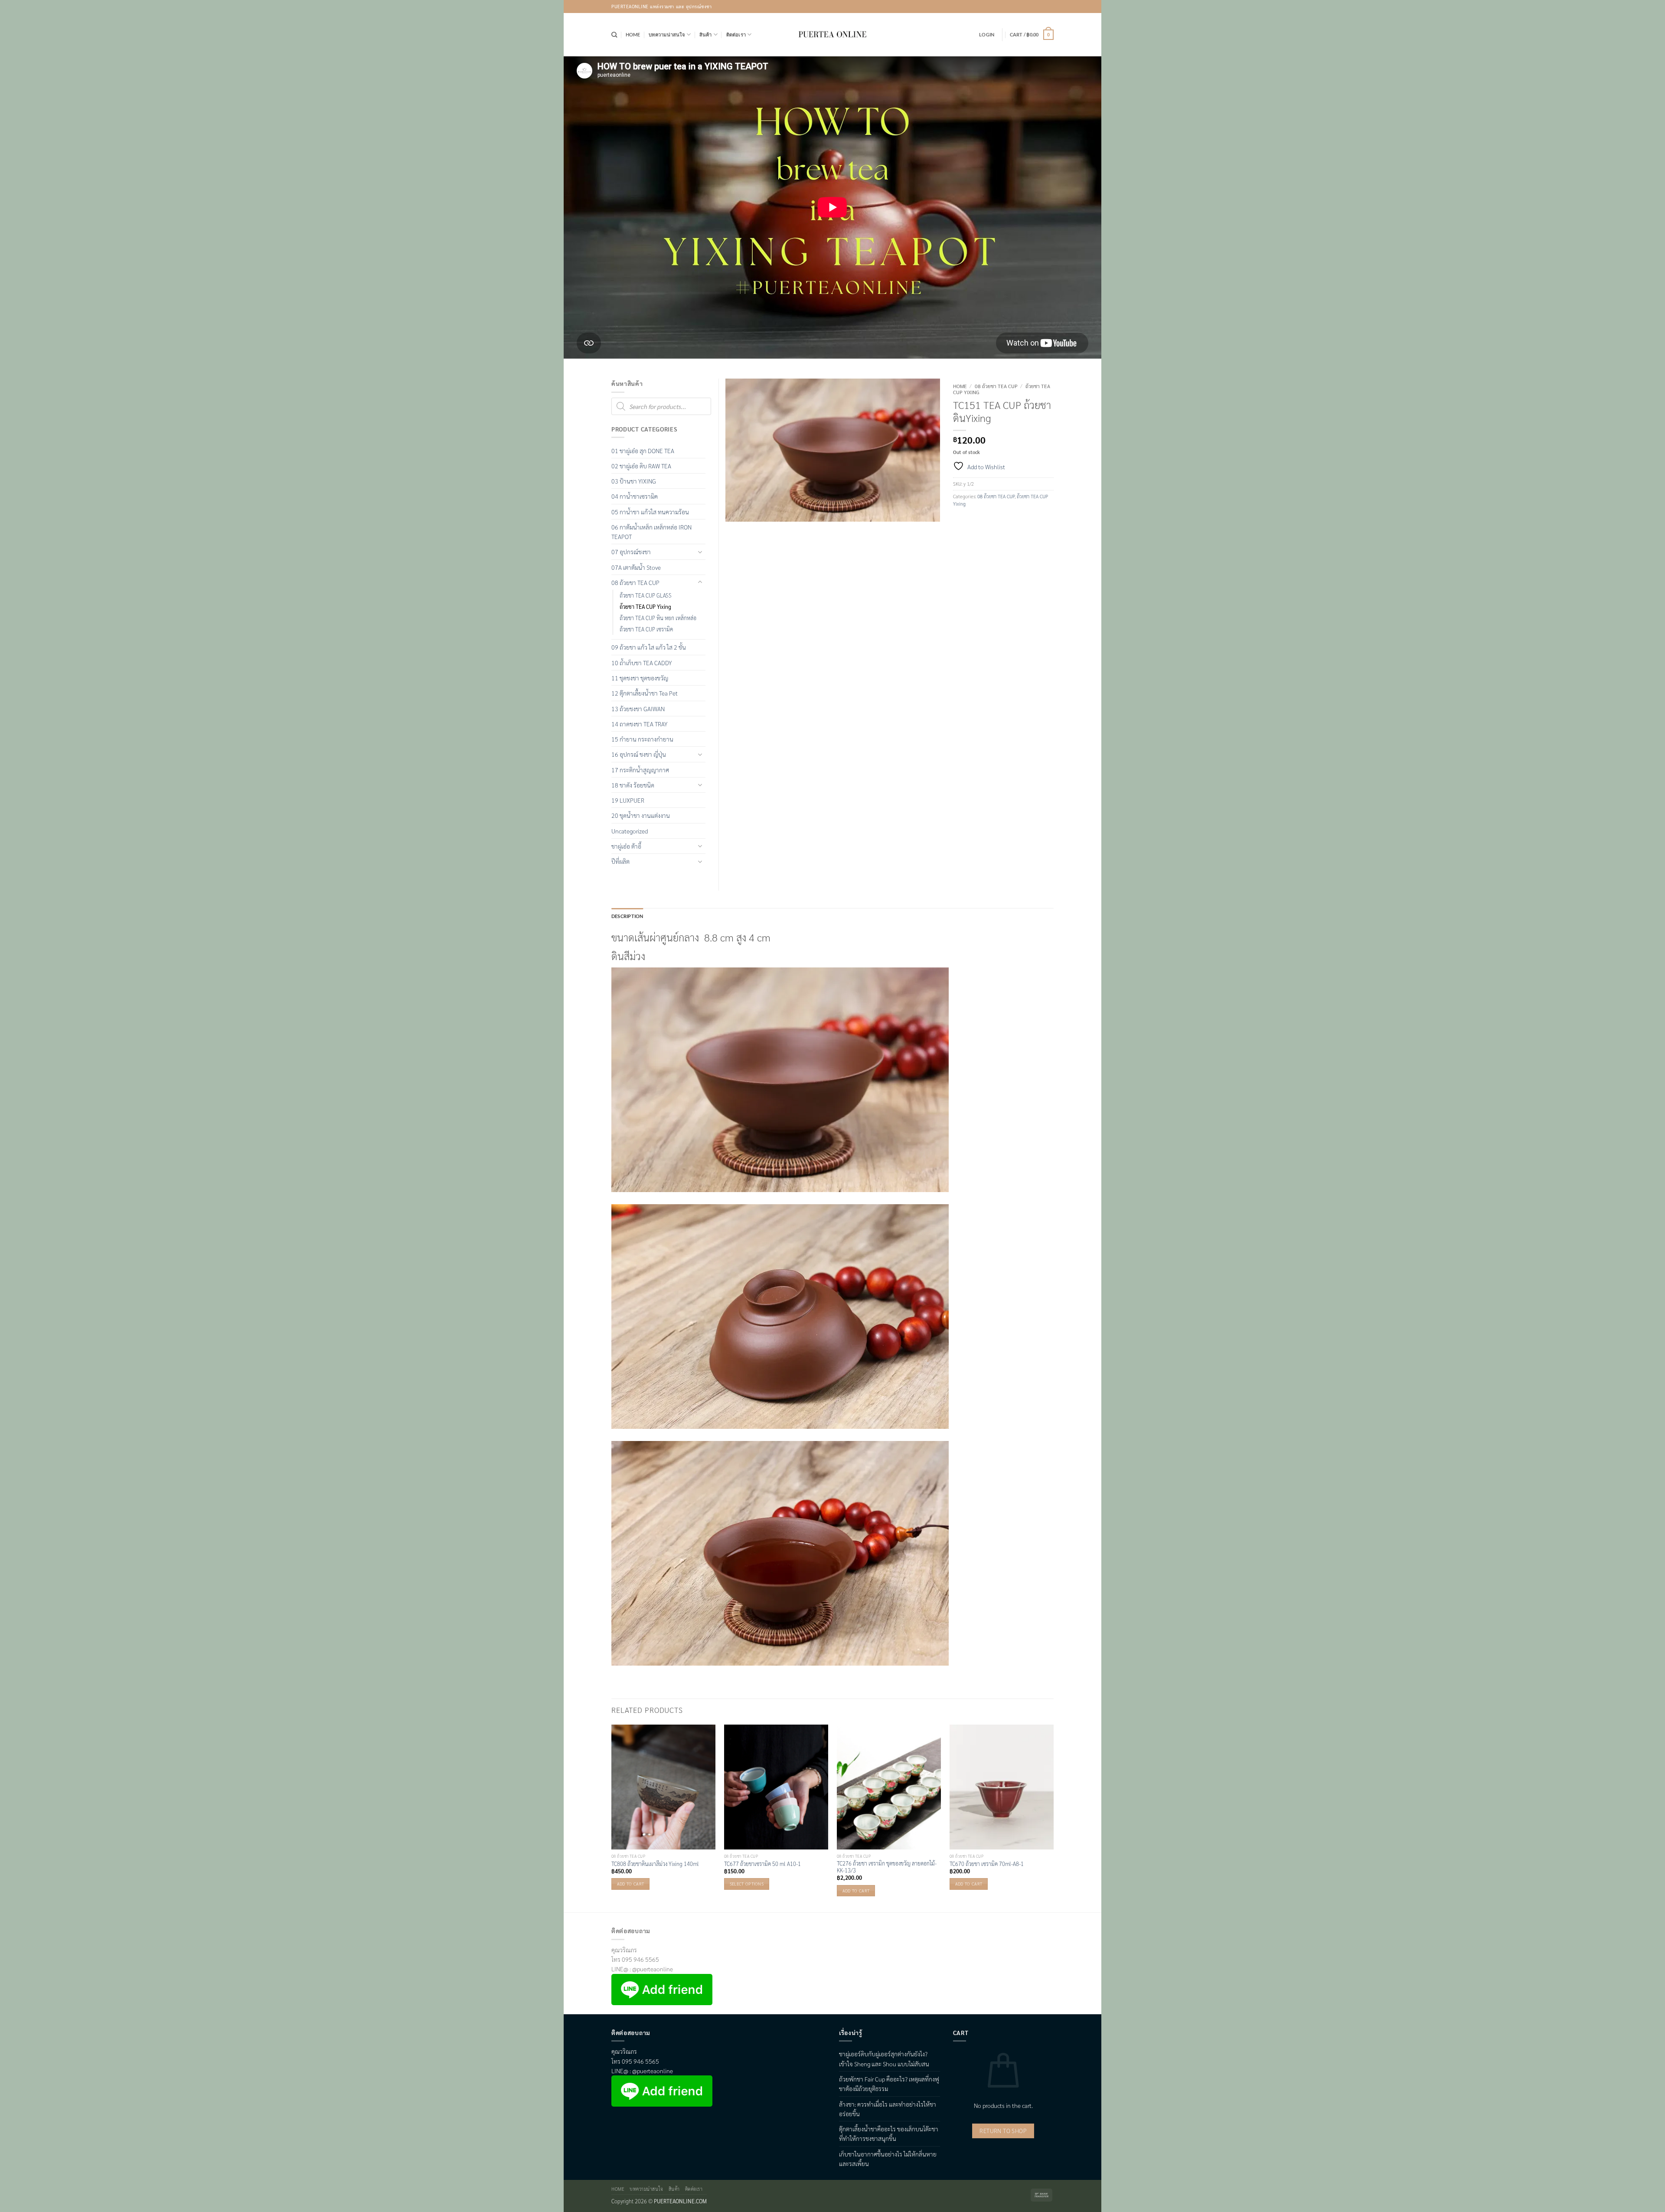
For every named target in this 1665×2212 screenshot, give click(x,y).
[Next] (1053, 1818)
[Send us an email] (1047, 7)
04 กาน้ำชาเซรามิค (635, 496)
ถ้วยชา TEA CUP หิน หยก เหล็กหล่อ (658, 618)
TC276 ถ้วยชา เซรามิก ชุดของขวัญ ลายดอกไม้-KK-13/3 (887, 1867)
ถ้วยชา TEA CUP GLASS (646, 595)
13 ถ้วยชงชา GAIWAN (638, 709)
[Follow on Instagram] (1036, 7)
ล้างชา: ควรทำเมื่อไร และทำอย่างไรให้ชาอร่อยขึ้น (888, 2109)
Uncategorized (630, 831)
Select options (747, 1884)
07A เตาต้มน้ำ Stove (636, 567)
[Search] (614, 35)
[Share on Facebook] (960, 521)
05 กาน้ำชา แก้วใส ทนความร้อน (650, 512)
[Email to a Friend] (987, 521)
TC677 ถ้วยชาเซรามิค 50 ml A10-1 (762, 1864)
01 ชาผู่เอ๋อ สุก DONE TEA (643, 451)
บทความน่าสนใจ (667, 34)
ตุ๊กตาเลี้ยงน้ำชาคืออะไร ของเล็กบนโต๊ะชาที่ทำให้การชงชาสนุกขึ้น (889, 2134)
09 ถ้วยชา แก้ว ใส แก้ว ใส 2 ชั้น (649, 647)
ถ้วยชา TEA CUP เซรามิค (646, 629)
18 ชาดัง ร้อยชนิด (633, 785)
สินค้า (706, 34)
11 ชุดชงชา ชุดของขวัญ (640, 678)
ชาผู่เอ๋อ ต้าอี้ (626, 846)
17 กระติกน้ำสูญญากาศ (640, 770)
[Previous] (612, 1818)
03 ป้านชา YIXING (634, 481)
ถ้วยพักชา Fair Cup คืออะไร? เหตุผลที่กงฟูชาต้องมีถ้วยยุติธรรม (889, 2084)
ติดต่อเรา (736, 34)
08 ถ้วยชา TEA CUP (996, 386)
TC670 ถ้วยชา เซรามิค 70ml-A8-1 (987, 1864)
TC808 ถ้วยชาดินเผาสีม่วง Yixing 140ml (655, 1864)
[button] (987, 35)
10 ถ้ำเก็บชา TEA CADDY (642, 663)
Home (633, 34)
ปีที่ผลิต (620, 861)
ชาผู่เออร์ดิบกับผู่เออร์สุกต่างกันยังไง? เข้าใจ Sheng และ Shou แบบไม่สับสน (884, 2058)
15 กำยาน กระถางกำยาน (642, 739)
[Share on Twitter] (973, 521)
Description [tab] (627, 916)
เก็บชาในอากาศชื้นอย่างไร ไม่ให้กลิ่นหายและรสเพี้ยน (888, 2159)
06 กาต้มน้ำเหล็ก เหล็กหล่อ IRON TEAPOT (651, 532)
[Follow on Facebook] (1023, 7)
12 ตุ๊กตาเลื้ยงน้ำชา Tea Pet (645, 693)
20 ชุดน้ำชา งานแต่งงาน (641, 815)
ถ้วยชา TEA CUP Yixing (645, 607)
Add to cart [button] (630, 1884)
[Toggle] (700, 552)
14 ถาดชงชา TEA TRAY (639, 724)
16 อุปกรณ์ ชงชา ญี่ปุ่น (639, 754)
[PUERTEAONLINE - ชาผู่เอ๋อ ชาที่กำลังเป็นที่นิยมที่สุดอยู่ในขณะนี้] (832, 35)
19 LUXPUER (628, 800)
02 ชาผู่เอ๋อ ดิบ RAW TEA (641, 466)
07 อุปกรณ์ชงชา (631, 552)
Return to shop (1003, 2131)
